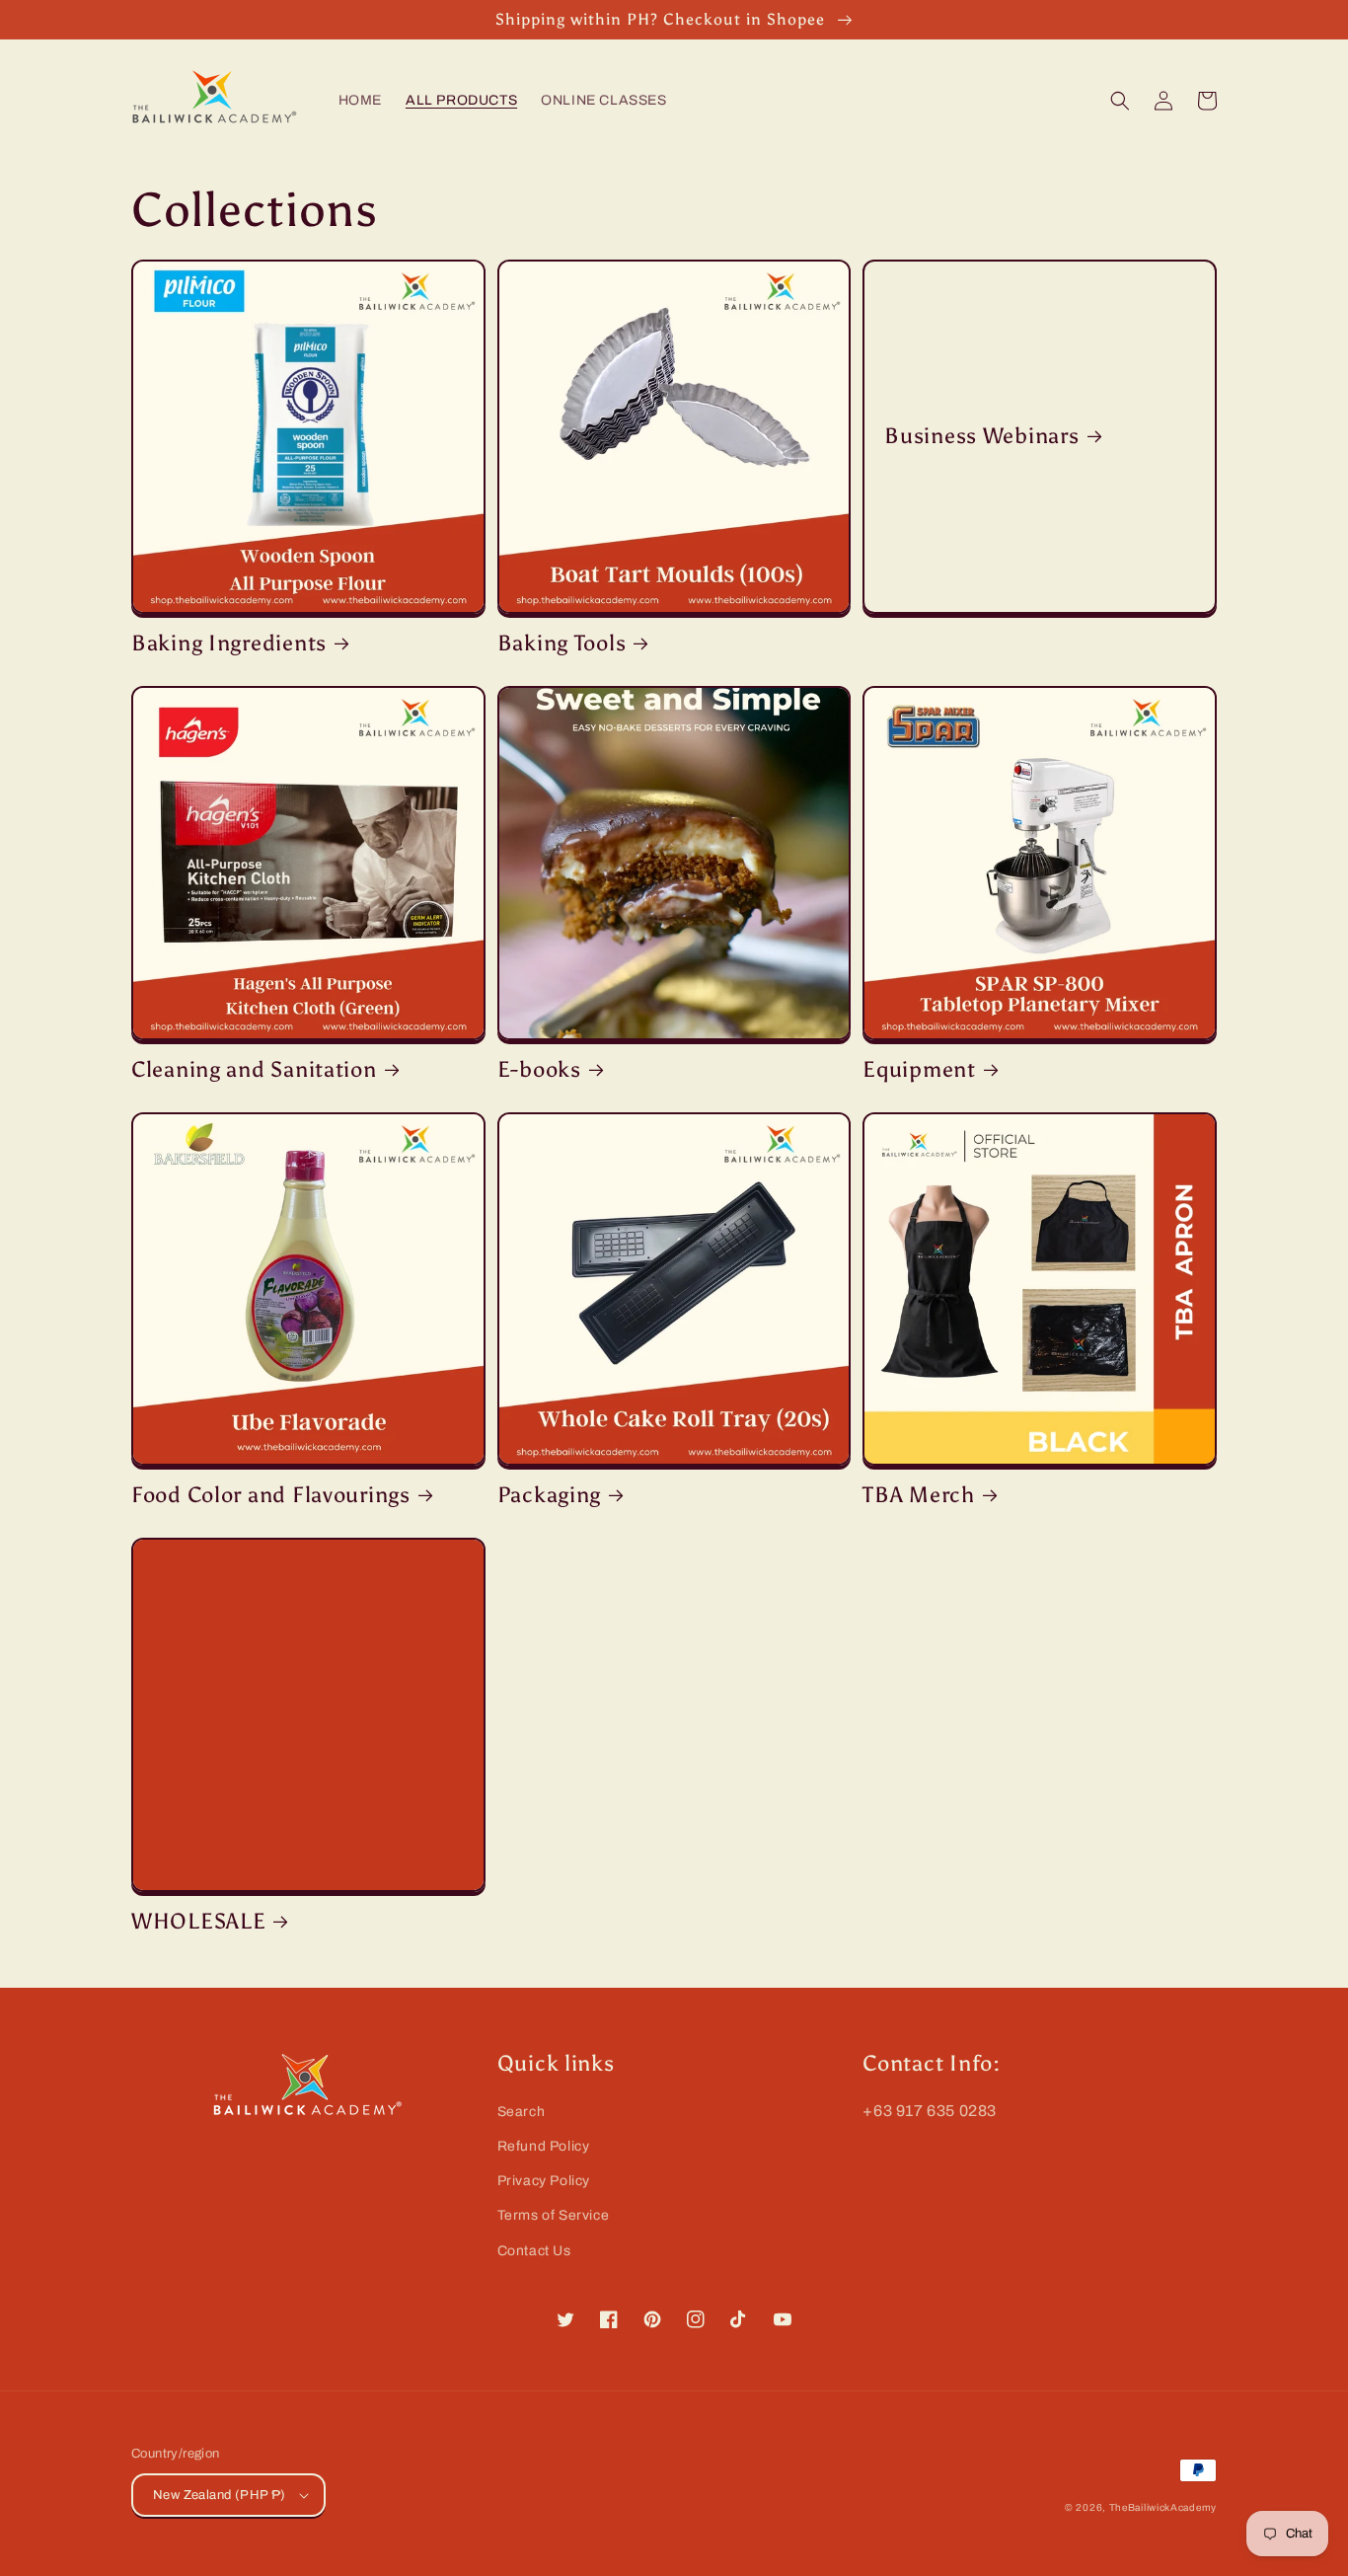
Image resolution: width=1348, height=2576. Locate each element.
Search (522, 2112)
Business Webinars (981, 436)
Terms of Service (554, 2215)
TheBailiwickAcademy (1163, 2507)
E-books (539, 1070)
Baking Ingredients (229, 644)
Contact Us (534, 2251)
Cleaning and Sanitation (254, 1070)
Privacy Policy (544, 2181)
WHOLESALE (198, 1922)
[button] (1120, 101)
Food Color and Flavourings (271, 1495)
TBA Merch (918, 1495)
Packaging (549, 1495)
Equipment (919, 1070)
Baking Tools (562, 644)
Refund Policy (544, 2146)
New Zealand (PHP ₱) (220, 2495)
